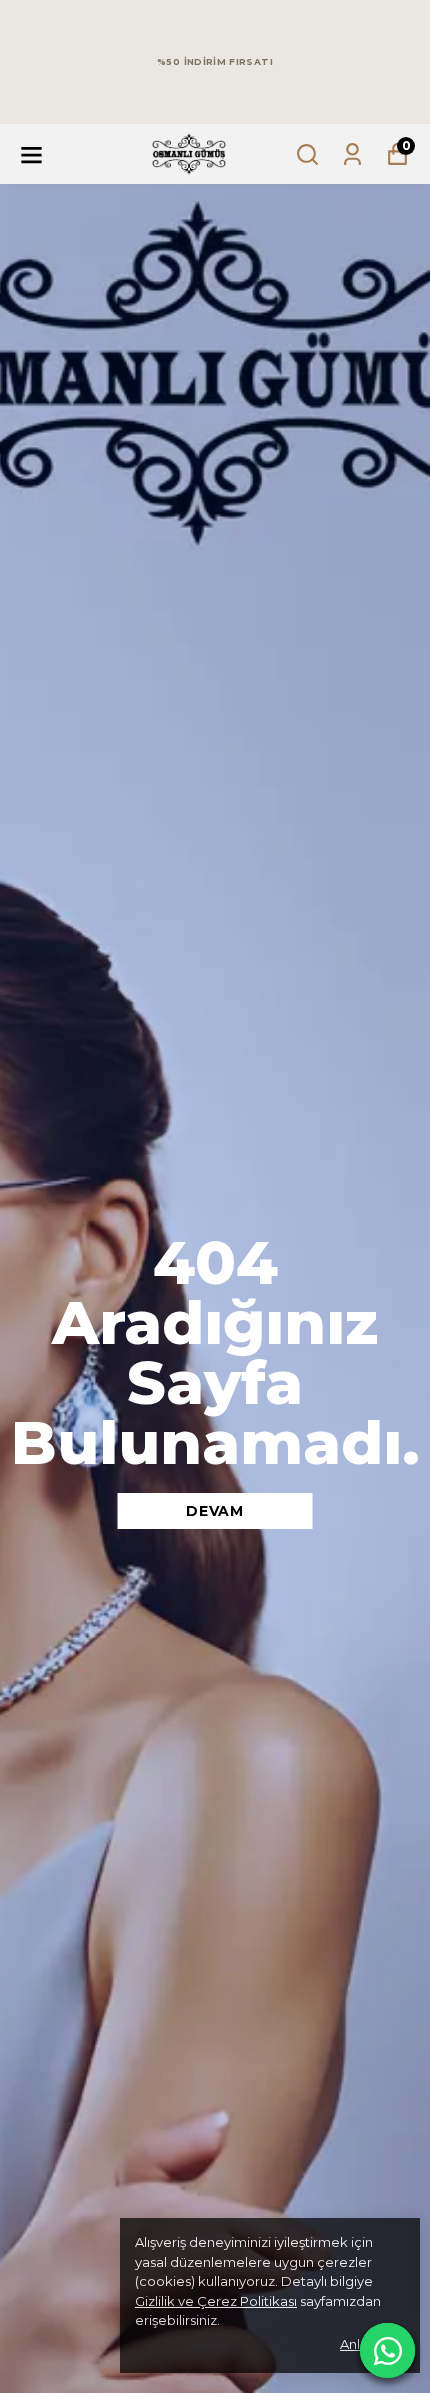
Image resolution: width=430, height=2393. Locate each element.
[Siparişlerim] (352, 154)
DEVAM (215, 1511)
